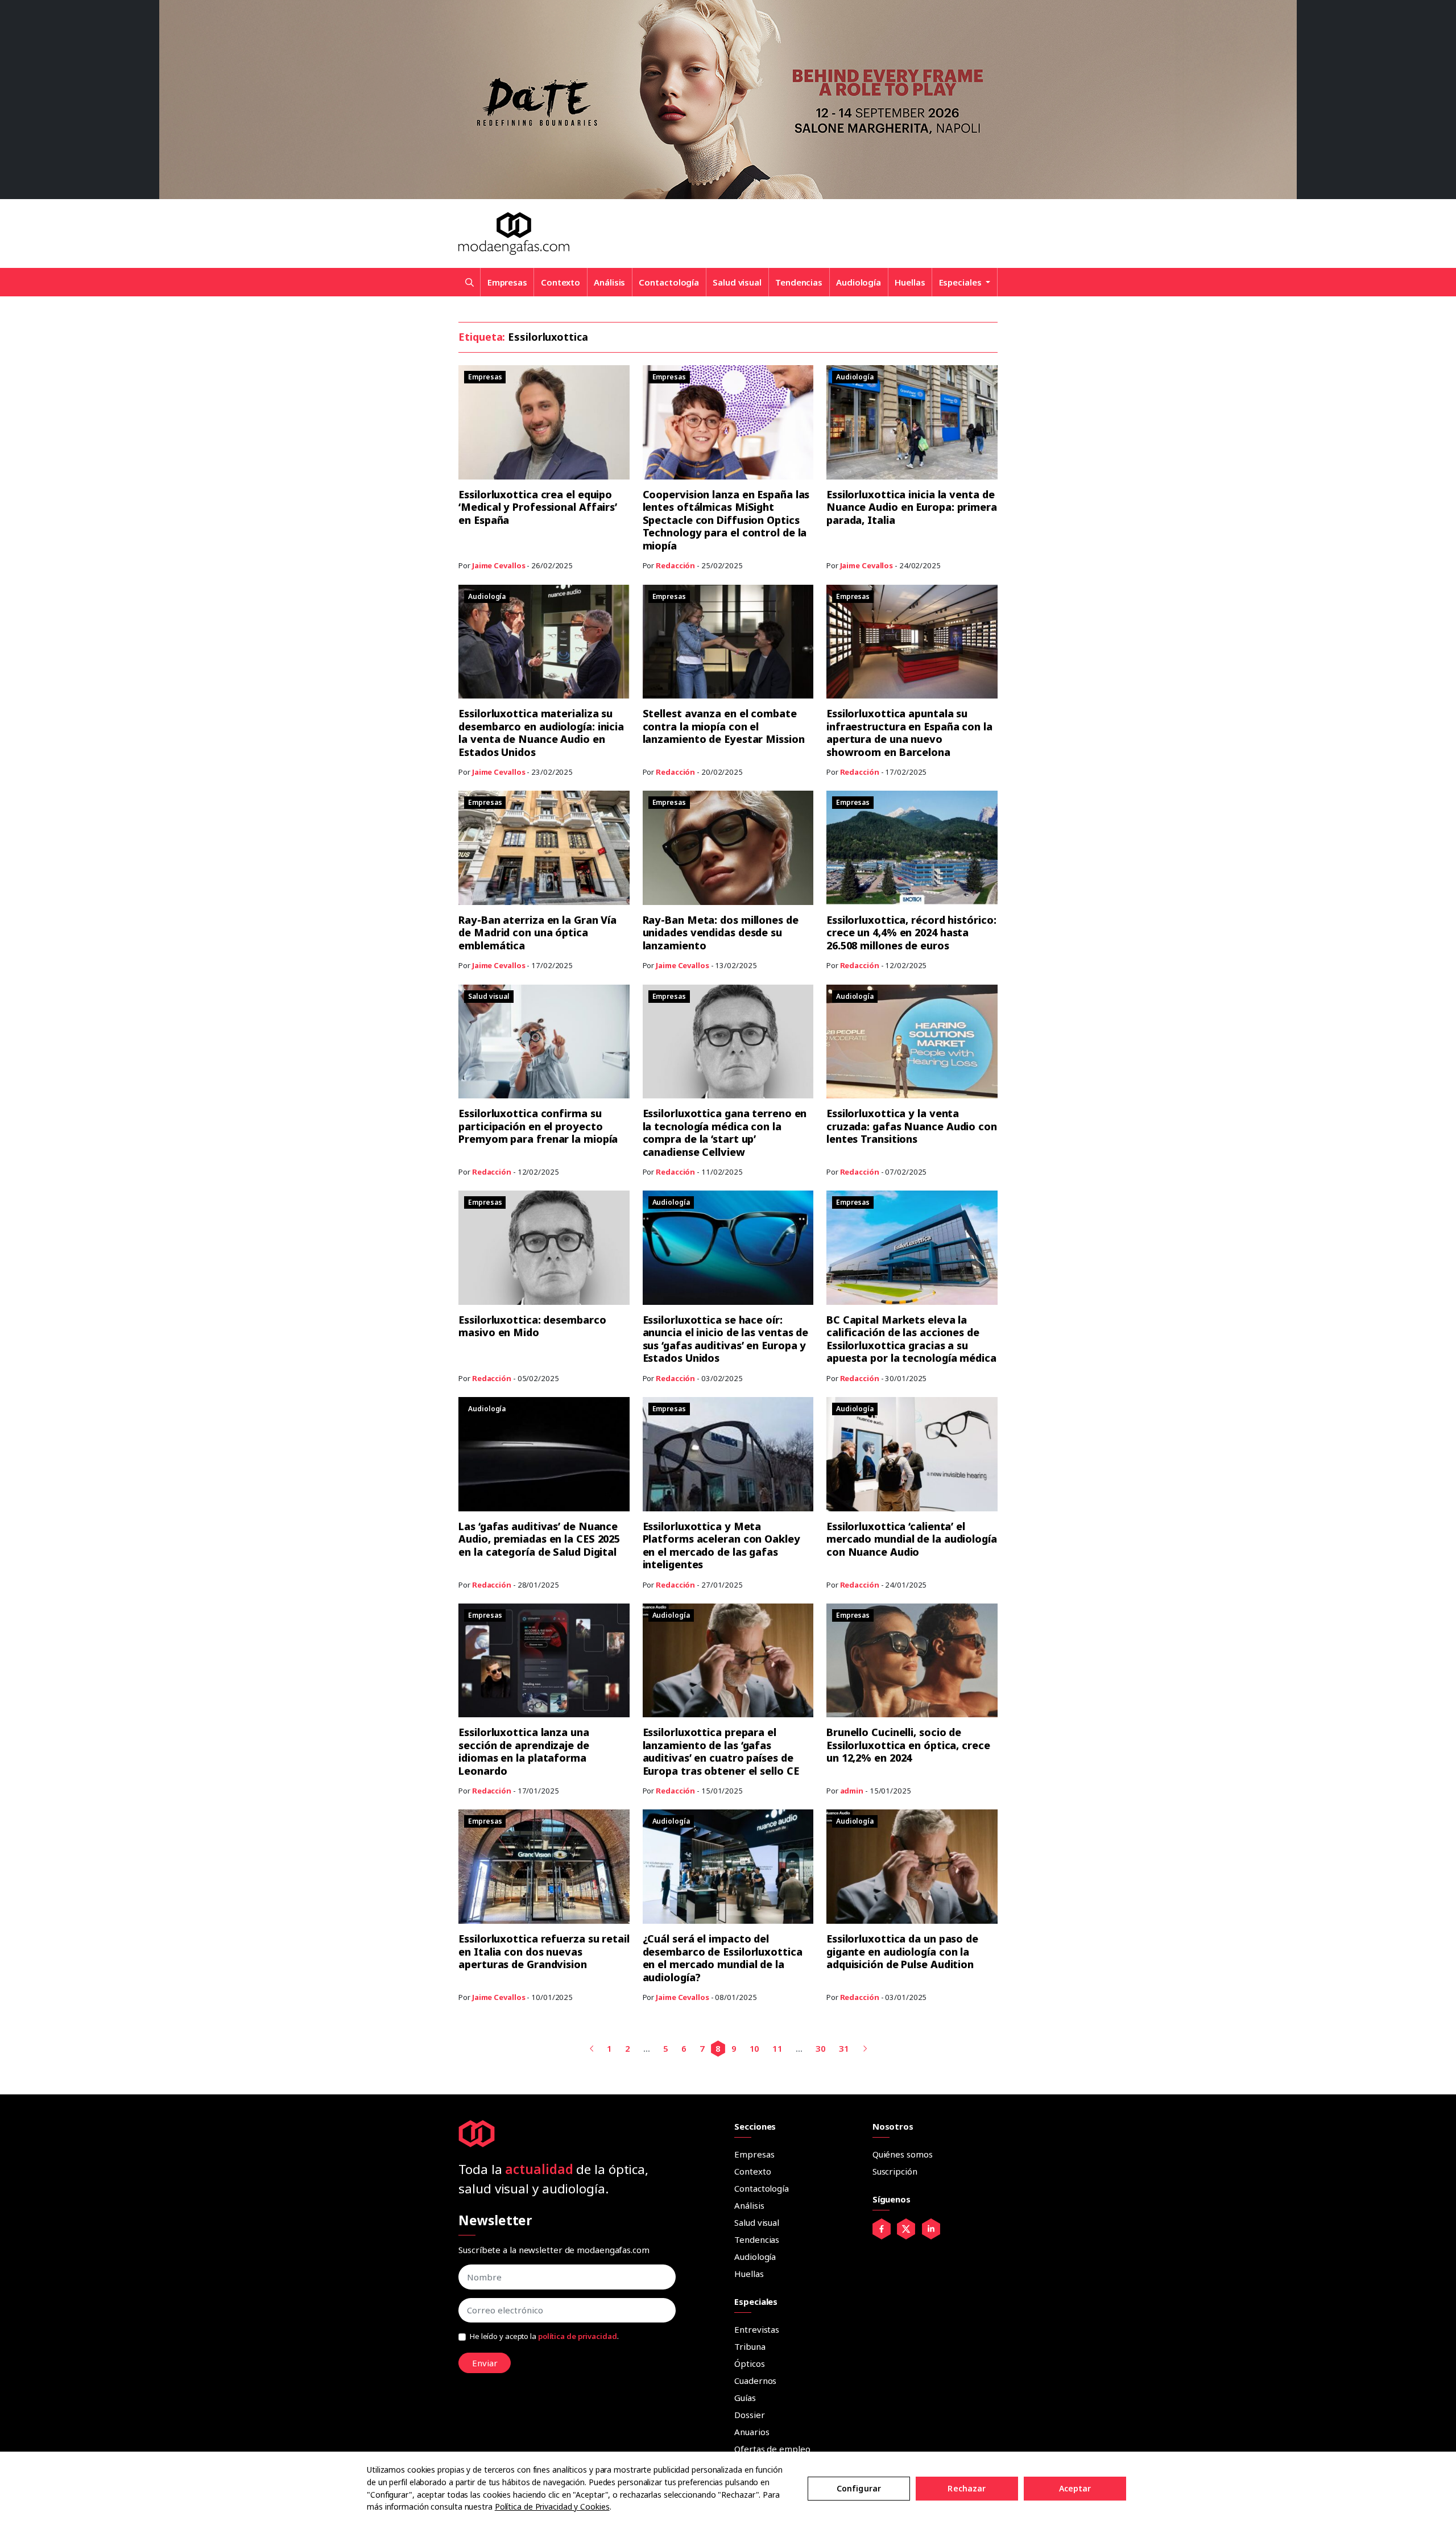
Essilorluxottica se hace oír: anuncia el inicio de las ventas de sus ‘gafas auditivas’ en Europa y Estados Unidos (726, 1339)
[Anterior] (592, 2049)
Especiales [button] (961, 282)
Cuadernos (755, 2381)
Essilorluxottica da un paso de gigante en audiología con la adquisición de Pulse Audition (902, 1951)
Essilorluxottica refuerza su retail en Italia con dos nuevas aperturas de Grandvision (544, 1951)
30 (821, 2048)
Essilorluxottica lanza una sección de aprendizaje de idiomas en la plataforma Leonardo (524, 1751)
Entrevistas (757, 2329)
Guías (745, 2398)
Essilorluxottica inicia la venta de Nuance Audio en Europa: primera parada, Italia (912, 507)
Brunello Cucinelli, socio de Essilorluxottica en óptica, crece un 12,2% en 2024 (908, 1745)
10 (755, 2048)
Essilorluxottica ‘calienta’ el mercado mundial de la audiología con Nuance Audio (912, 1539)
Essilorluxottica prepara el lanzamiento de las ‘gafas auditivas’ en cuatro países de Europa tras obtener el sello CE (721, 1751)
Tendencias (799, 282)
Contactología (669, 282)
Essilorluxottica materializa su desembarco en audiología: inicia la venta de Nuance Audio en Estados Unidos (541, 733)
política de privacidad (578, 2336)
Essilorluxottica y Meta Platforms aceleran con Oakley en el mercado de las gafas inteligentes (721, 1545)
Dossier (749, 2415)
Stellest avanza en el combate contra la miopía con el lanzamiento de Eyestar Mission (724, 726)
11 (777, 2048)
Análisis (609, 282)
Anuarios (752, 2432)
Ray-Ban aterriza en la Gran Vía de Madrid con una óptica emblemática (537, 933)
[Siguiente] (865, 2049)
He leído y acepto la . (544, 2336)
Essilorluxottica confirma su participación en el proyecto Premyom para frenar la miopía (538, 1126)
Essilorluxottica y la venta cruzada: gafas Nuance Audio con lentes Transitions (912, 1126)
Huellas (910, 282)
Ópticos (749, 2363)
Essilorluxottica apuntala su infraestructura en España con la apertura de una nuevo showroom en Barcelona (909, 733)
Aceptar (1075, 2488)
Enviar (485, 2363)
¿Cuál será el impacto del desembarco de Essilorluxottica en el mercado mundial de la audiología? (723, 1958)
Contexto (561, 282)
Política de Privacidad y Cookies (552, 2507)
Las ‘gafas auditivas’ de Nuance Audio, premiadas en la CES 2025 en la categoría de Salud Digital (539, 1539)
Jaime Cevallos (499, 565)
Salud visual (737, 282)
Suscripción (895, 2171)
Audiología (859, 282)
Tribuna (750, 2346)
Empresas (507, 282)
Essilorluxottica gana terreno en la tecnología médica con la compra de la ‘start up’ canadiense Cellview (725, 1133)
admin (852, 1791)
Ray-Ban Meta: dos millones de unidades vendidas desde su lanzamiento (721, 933)
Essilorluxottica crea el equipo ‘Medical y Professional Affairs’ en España (538, 507)
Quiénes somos (903, 2154)
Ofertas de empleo (772, 2449)
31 (844, 2048)
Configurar (859, 2488)
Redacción (675, 565)
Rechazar (967, 2488)
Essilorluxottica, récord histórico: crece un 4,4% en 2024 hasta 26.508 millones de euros (911, 933)
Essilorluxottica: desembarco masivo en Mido (532, 1326)
